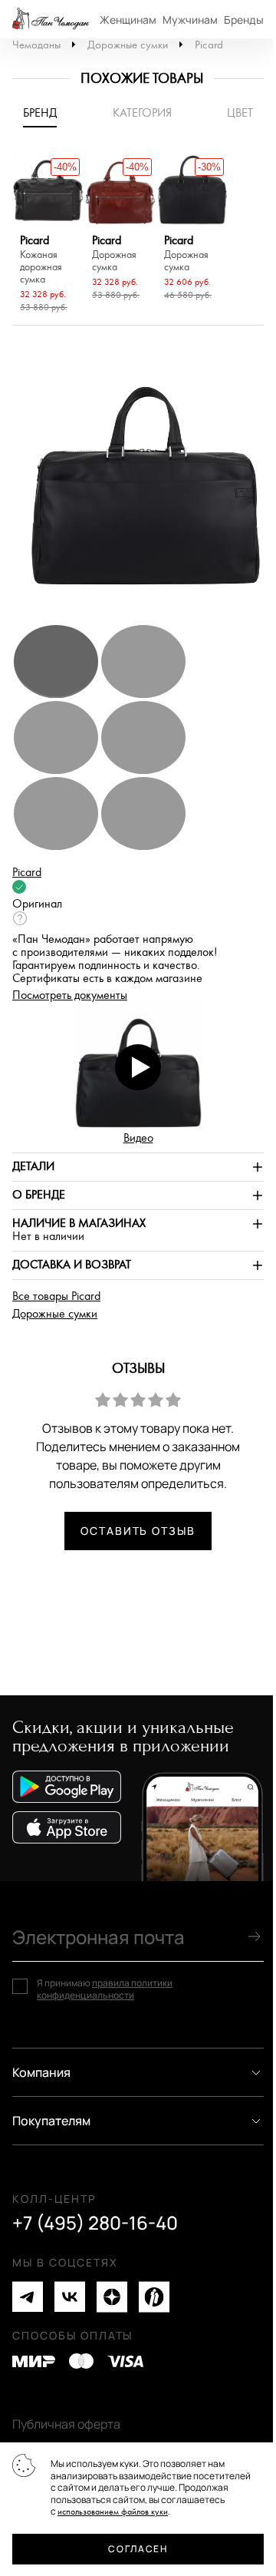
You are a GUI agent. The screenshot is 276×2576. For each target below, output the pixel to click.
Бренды (244, 20)
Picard (209, 45)
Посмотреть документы (70, 995)
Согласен (138, 2549)
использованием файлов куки (113, 2512)
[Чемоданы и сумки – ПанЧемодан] (51, 19)
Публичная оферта (66, 2424)
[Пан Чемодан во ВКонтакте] (70, 2297)
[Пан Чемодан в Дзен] (112, 2297)
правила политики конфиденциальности (105, 1989)
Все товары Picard (56, 1296)
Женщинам (128, 20)
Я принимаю (105, 1989)
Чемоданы (36, 45)
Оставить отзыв (138, 1531)
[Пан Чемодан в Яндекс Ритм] (154, 2297)
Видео (138, 1138)
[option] (48, 236)
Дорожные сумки (128, 45)
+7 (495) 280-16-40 (95, 2223)
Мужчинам (190, 20)
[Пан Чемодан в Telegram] (28, 2297)
